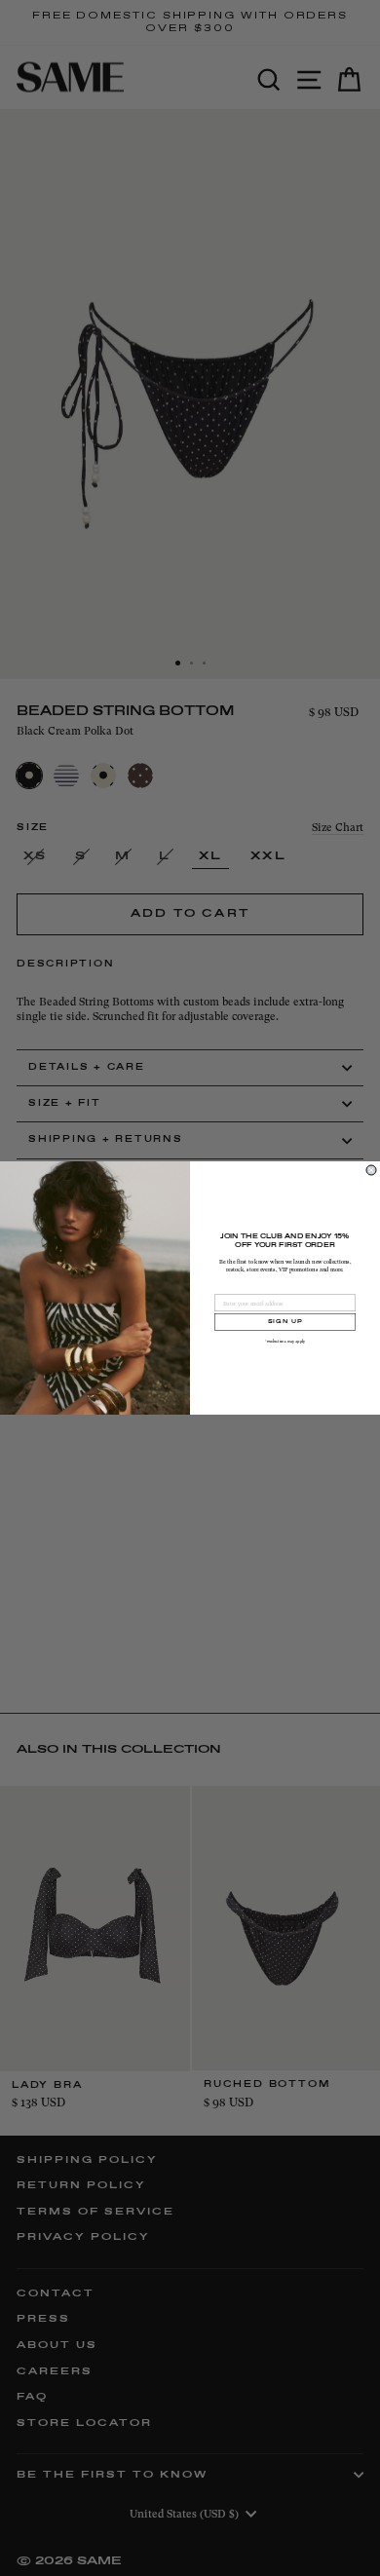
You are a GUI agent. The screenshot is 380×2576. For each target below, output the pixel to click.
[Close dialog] (371, 1170)
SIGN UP (285, 1322)
